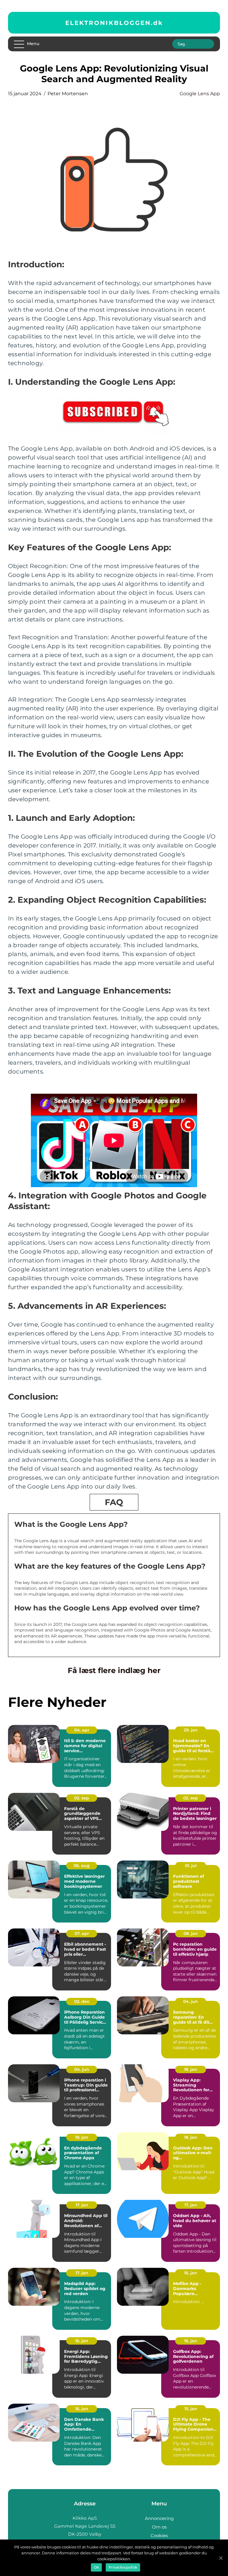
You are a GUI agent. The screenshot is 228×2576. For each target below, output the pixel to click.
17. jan (82, 2205)
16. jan (191, 2273)
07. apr (82, 1933)
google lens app (200, 94)
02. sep (82, 1798)
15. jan (191, 2409)
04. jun (191, 2001)
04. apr (82, 1730)
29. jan (191, 1730)
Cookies (159, 2536)
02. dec (82, 2001)
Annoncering (159, 2518)
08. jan (191, 1933)
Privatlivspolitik (123, 2567)
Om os (159, 2527)
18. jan (191, 2069)
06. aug (82, 1866)
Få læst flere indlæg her (114, 1670)
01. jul (191, 1866)
